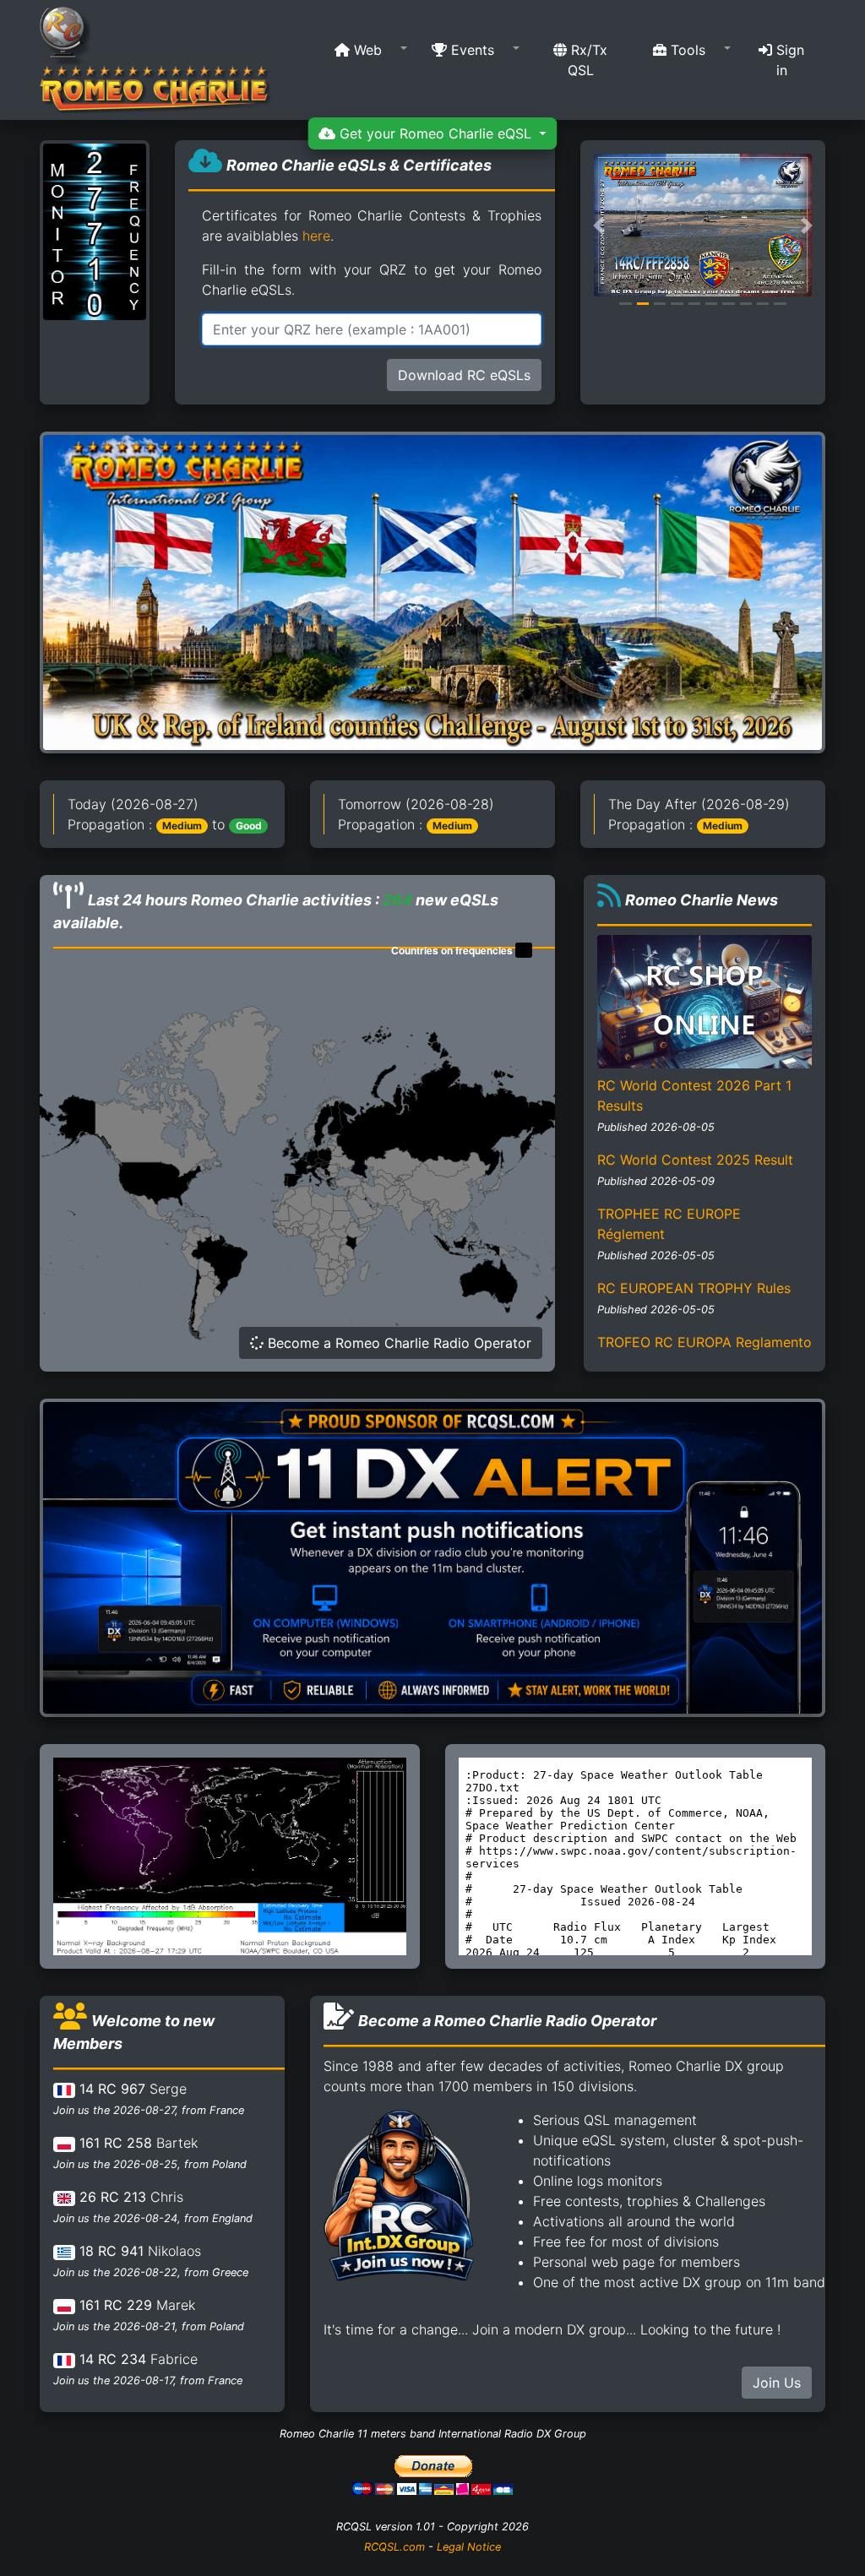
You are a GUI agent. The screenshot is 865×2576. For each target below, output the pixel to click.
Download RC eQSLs (464, 375)
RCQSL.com (394, 2547)
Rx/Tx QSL (587, 60)
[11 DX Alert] (432, 1557)
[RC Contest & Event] (432, 591)
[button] (365, 50)
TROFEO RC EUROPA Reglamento (705, 1342)
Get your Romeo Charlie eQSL (435, 133)
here (316, 236)
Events (471, 50)
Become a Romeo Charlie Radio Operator (397, 1343)
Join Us (777, 2383)
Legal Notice (469, 2547)
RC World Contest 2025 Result (695, 1160)
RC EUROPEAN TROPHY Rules (694, 1288)
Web (366, 50)
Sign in (788, 60)
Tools (686, 50)
